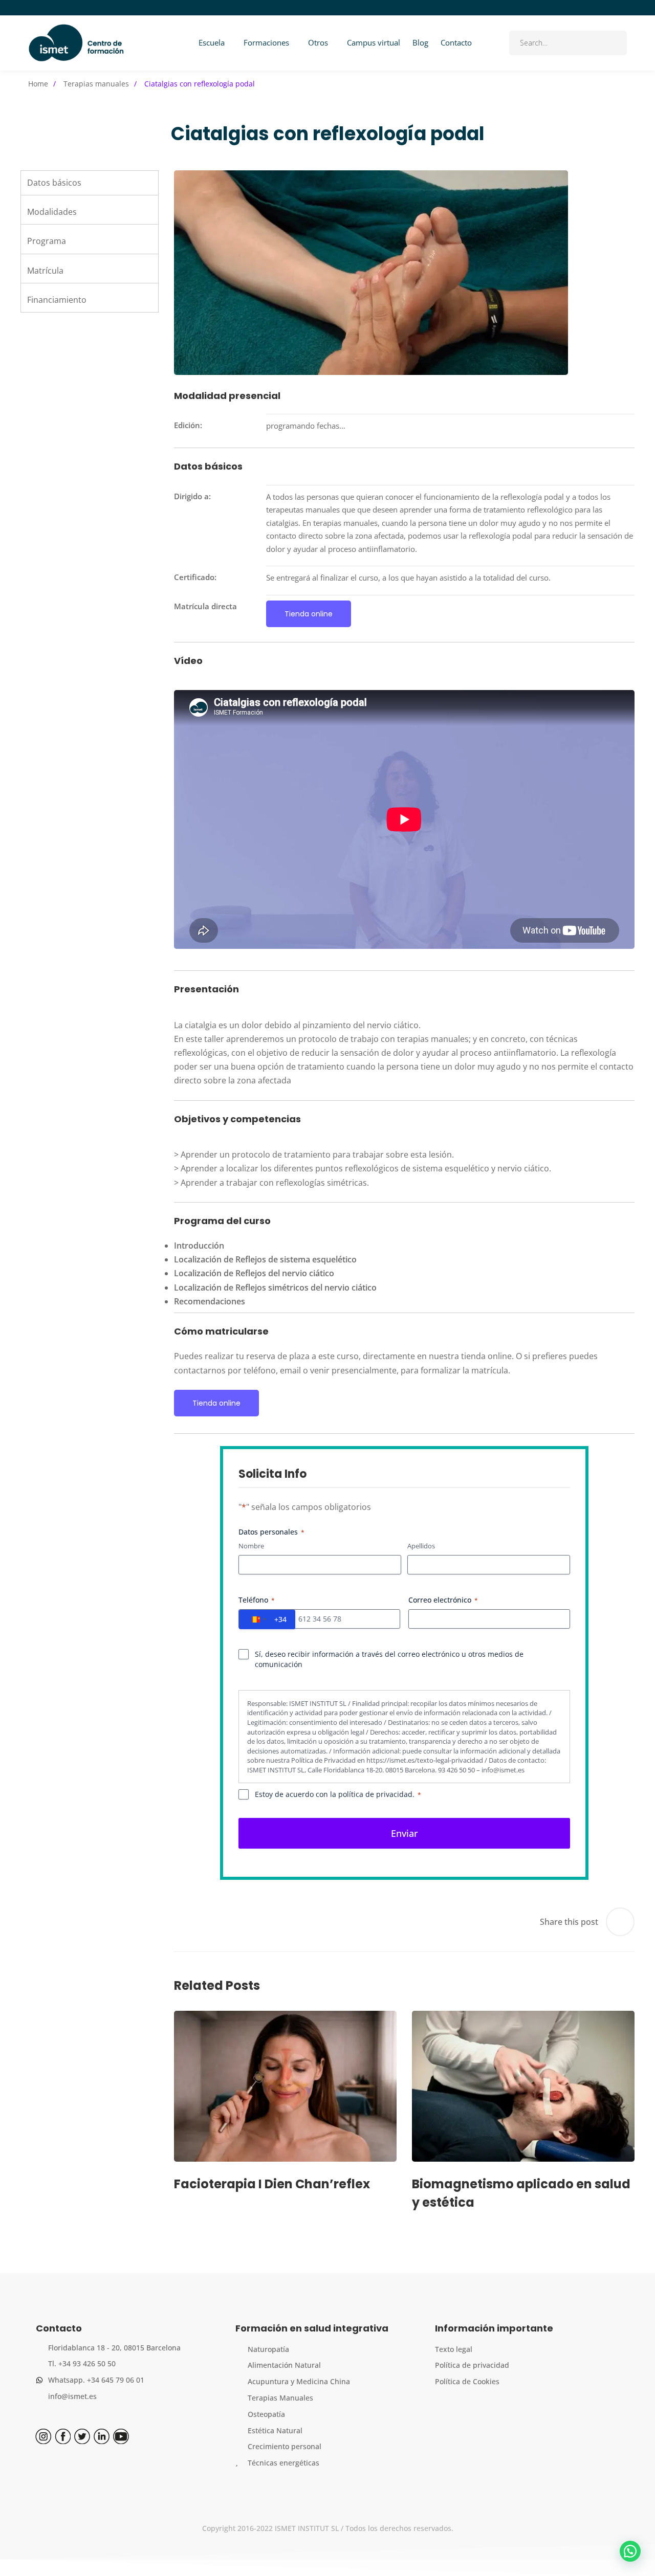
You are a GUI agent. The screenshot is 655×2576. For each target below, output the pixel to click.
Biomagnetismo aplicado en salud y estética (521, 2193)
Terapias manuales (96, 84)
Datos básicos (54, 183)
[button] (630, 2551)
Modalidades (52, 212)
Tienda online (309, 614)
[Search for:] (568, 42)
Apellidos (421, 1546)
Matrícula (45, 271)
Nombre (251, 1546)
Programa (47, 241)
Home (38, 84)
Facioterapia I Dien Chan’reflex (272, 2183)
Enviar (405, 1833)
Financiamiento (57, 300)
